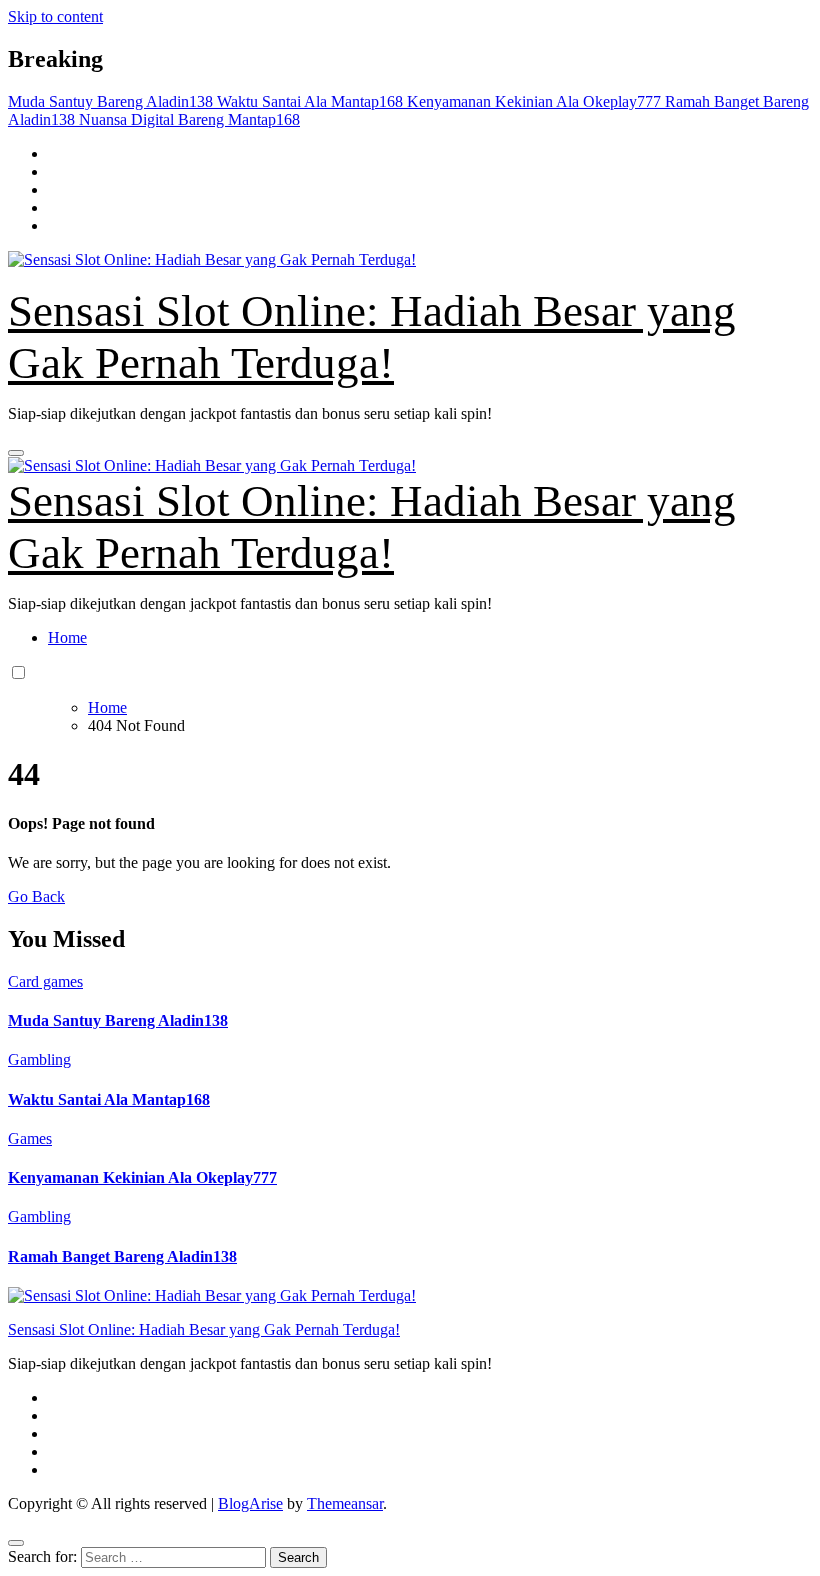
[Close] (16, 1543)
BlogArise (250, 1503)
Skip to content (55, 16)
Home (67, 637)
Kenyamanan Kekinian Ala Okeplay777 (142, 1177)
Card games (45, 981)
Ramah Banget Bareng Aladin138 (122, 1256)
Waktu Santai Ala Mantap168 (109, 1099)
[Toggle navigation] (16, 453)
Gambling (39, 1059)
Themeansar (345, 1503)
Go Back (36, 896)
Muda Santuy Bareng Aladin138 (118, 1020)
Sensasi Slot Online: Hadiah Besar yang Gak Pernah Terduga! (204, 1329)
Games (30, 1138)
